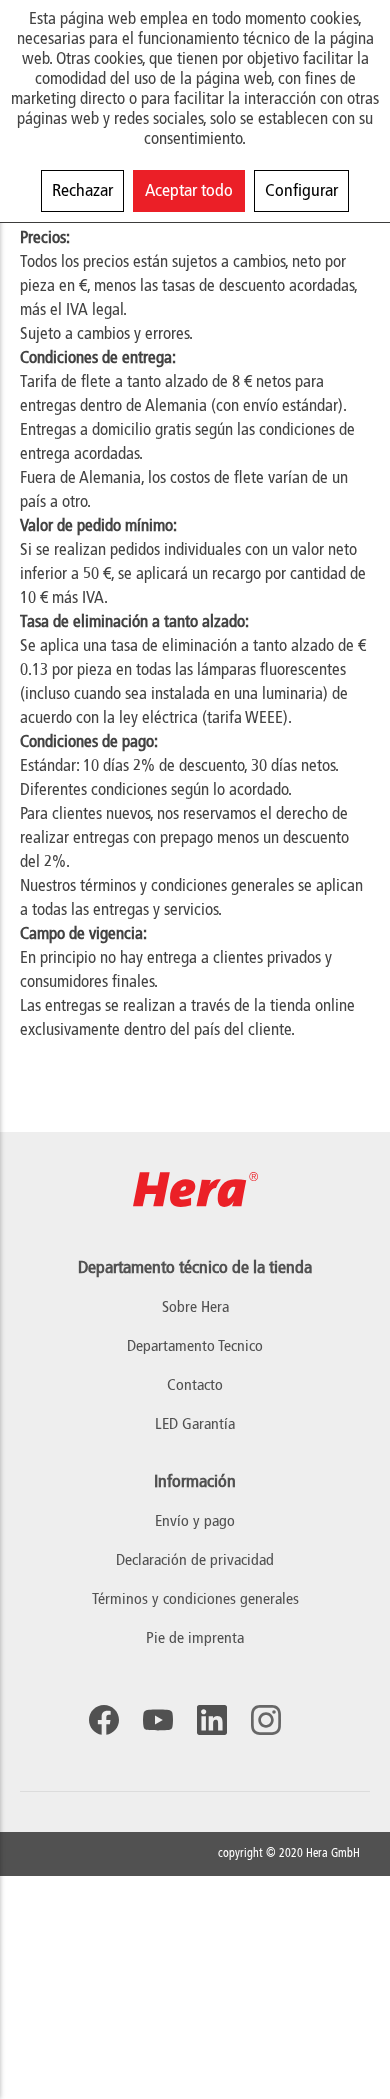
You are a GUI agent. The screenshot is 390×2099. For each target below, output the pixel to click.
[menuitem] (195, 1522)
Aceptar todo (189, 191)
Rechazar (82, 191)
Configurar (301, 191)
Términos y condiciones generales (195, 1600)
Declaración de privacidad (195, 1561)
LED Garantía (195, 1425)
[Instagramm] (266, 1720)
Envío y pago (195, 1522)
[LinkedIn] (212, 1720)
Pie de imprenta (195, 1639)
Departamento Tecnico (195, 1347)
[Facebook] (104, 1720)
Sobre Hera (195, 1308)
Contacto (195, 1386)
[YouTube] (158, 1720)
